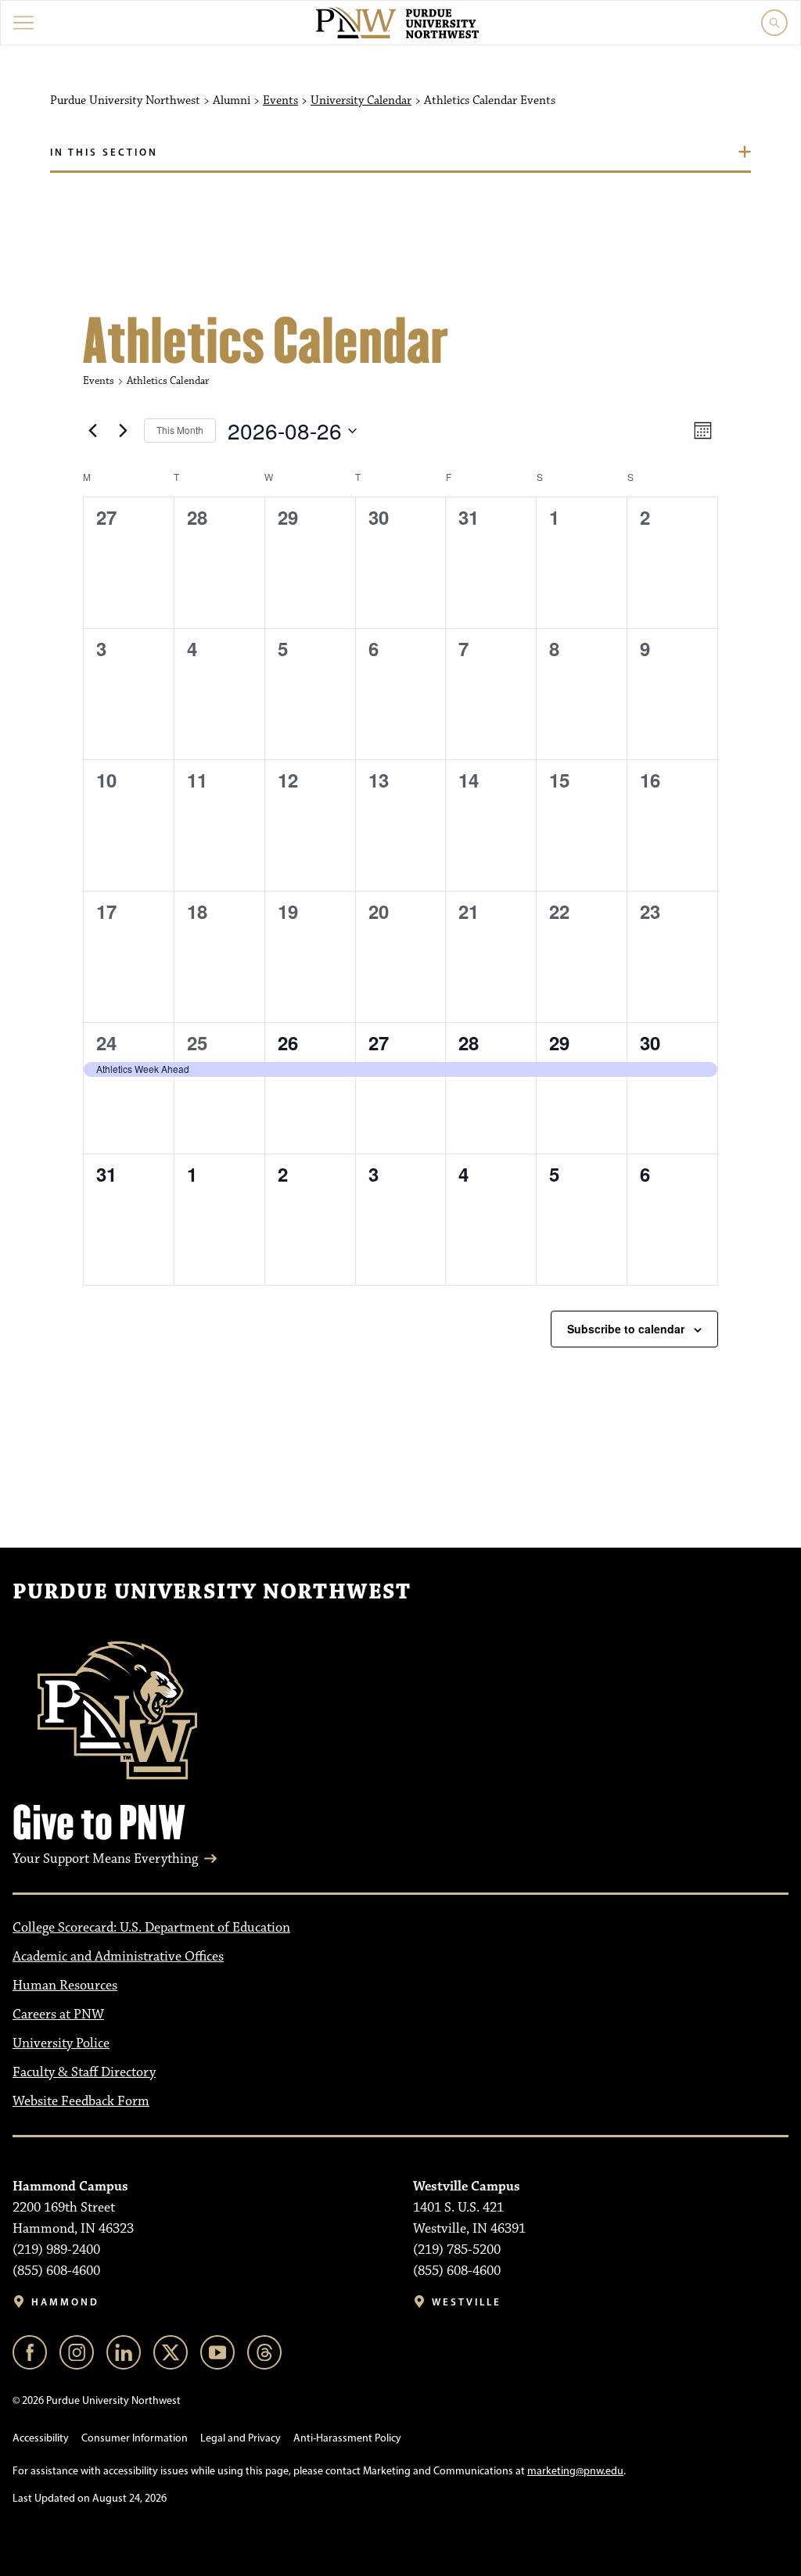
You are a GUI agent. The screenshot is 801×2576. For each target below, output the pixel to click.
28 (469, 1042)
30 (650, 1042)
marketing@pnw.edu (575, 2471)
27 (379, 1042)
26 (288, 1042)
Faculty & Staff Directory (84, 2072)
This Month (180, 430)
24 (106, 1042)
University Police (61, 2043)
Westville (467, 2302)
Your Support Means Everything (105, 1859)
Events (280, 101)
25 (197, 1042)
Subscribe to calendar (626, 1329)
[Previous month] (92, 431)
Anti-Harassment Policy (347, 2438)
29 (559, 1042)
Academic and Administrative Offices (118, 1957)
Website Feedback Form (81, 2101)
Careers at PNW (58, 2015)
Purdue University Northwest (212, 1592)
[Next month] (123, 431)
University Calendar (361, 101)
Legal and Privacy (241, 2438)
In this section (104, 152)
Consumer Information (135, 2438)
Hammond (65, 2302)
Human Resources (65, 1986)
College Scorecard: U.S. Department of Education (151, 1928)
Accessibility (41, 2438)
